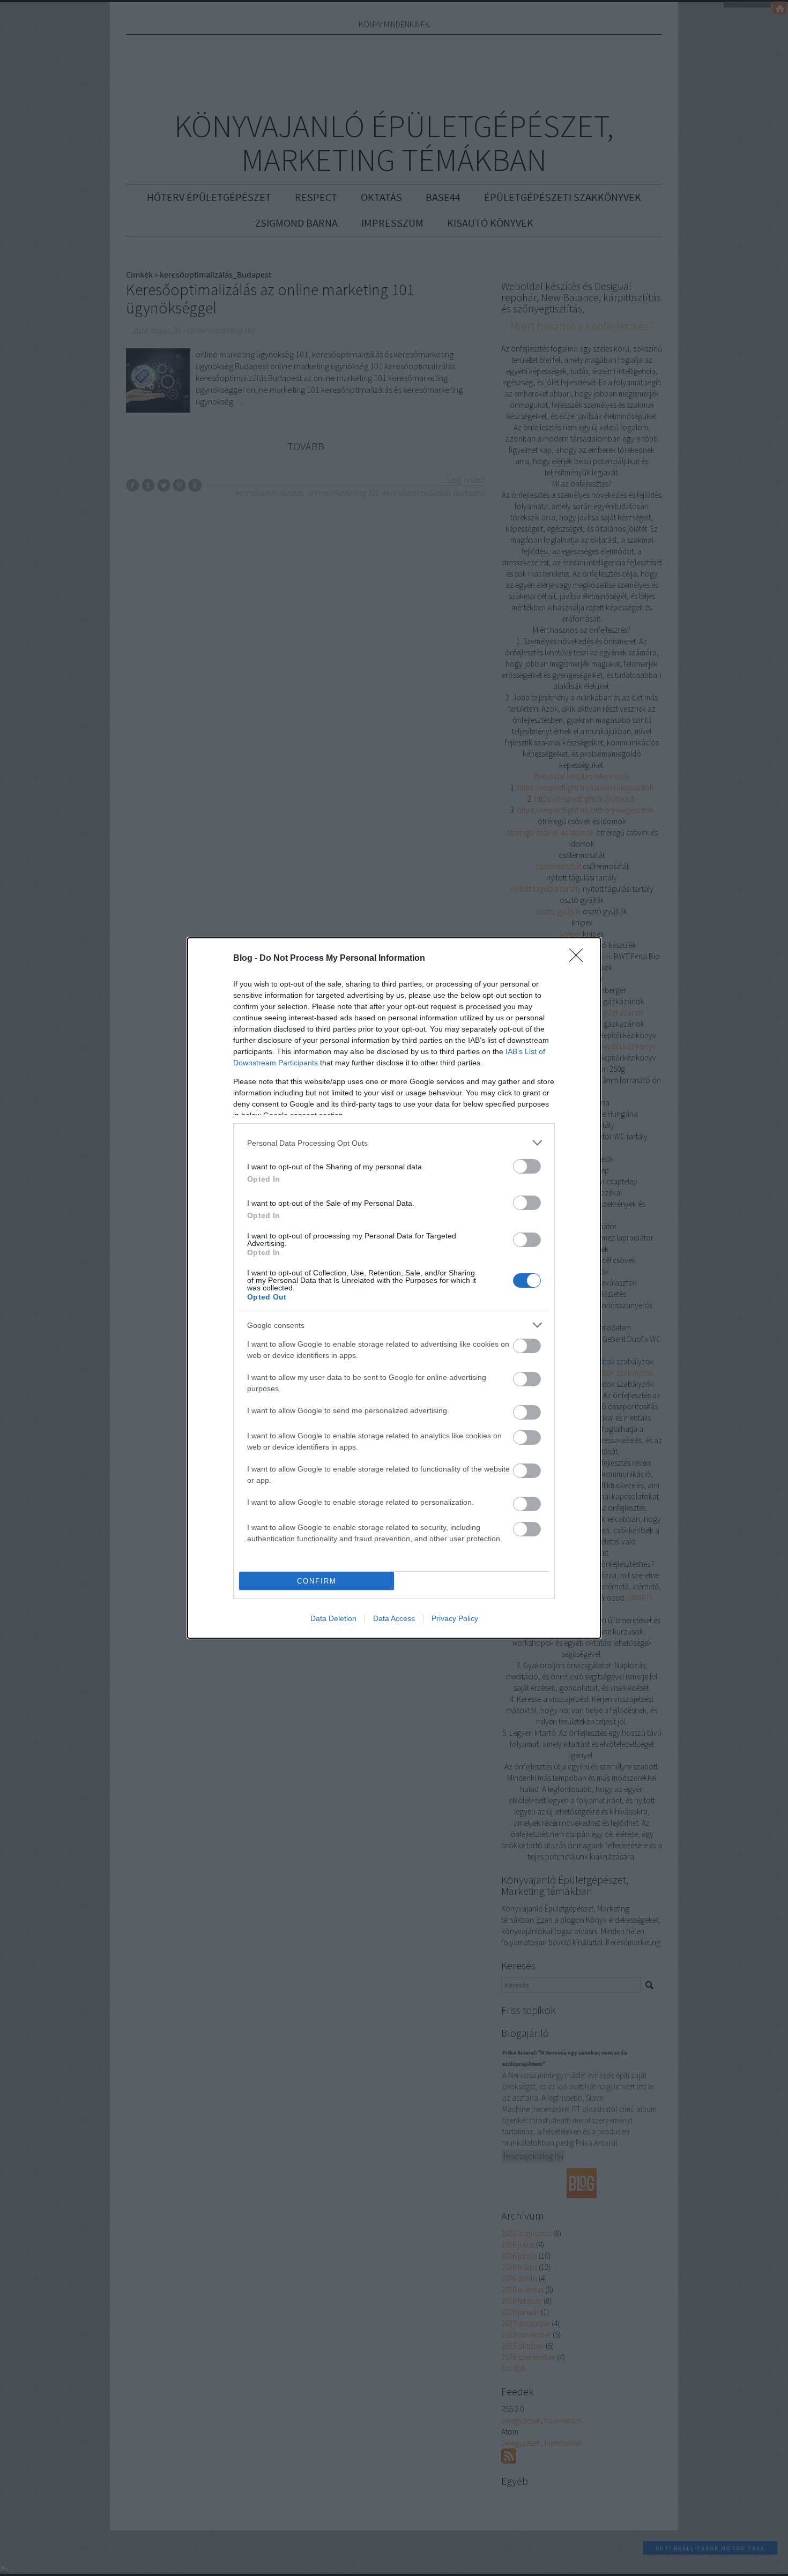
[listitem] (394, 1143)
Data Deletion (333, 1618)
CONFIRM (317, 1581)
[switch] (527, 1166)
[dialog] (394, 1288)
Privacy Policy (455, 1618)
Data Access (394, 1618)
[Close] (579, 959)
